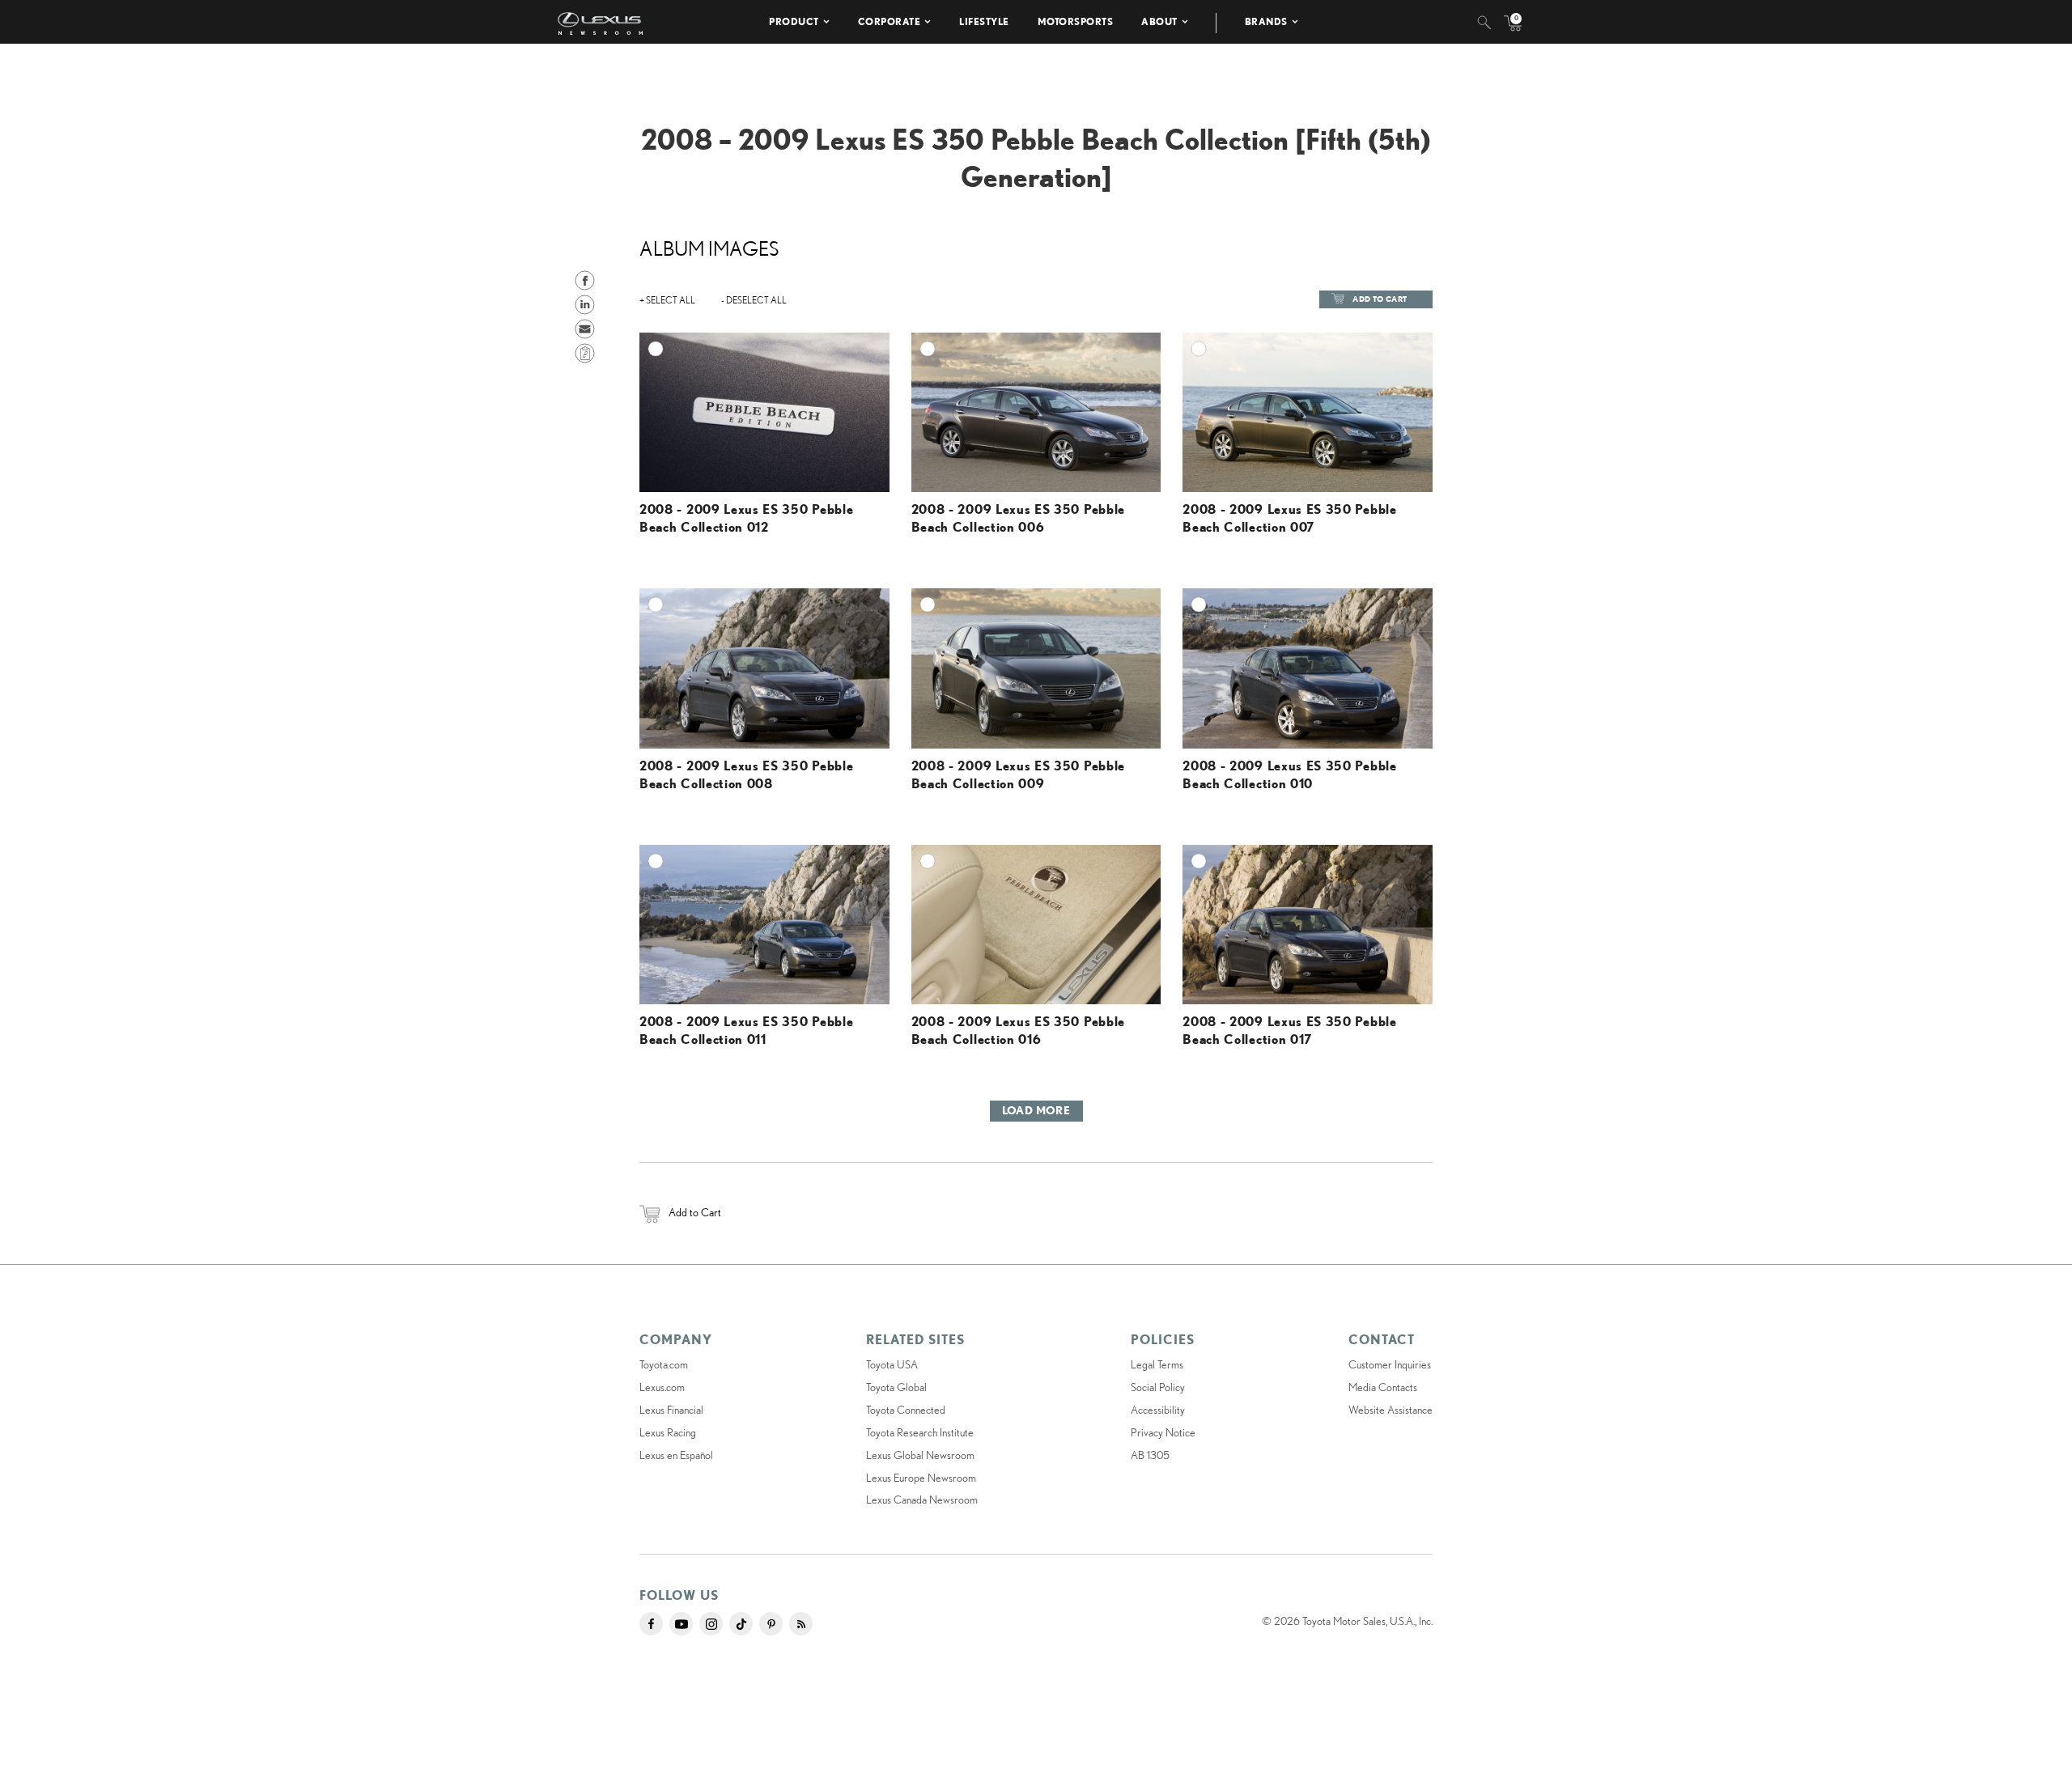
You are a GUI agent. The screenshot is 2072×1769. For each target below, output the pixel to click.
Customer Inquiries (1390, 1364)
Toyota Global (896, 1387)
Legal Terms (1157, 1364)
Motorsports (1076, 21)
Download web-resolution (844, 391)
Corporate (890, 21)
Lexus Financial (671, 1410)
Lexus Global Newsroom (920, 1455)
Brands (1266, 21)
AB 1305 (1150, 1455)
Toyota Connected (906, 1410)
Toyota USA (892, 1364)
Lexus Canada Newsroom (922, 1500)
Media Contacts (1383, 1387)
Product (794, 21)
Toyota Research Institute (920, 1432)
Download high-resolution (842, 376)
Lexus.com (662, 1387)
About (1159, 21)
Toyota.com (664, 1364)
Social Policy (1158, 1387)
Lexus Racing (668, 1432)
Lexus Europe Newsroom (921, 1478)
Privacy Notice (1163, 1432)
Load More (1036, 1110)
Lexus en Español (676, 1455)
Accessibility (1158, 1410)
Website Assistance (1391, 1410)
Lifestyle (984, 21)
